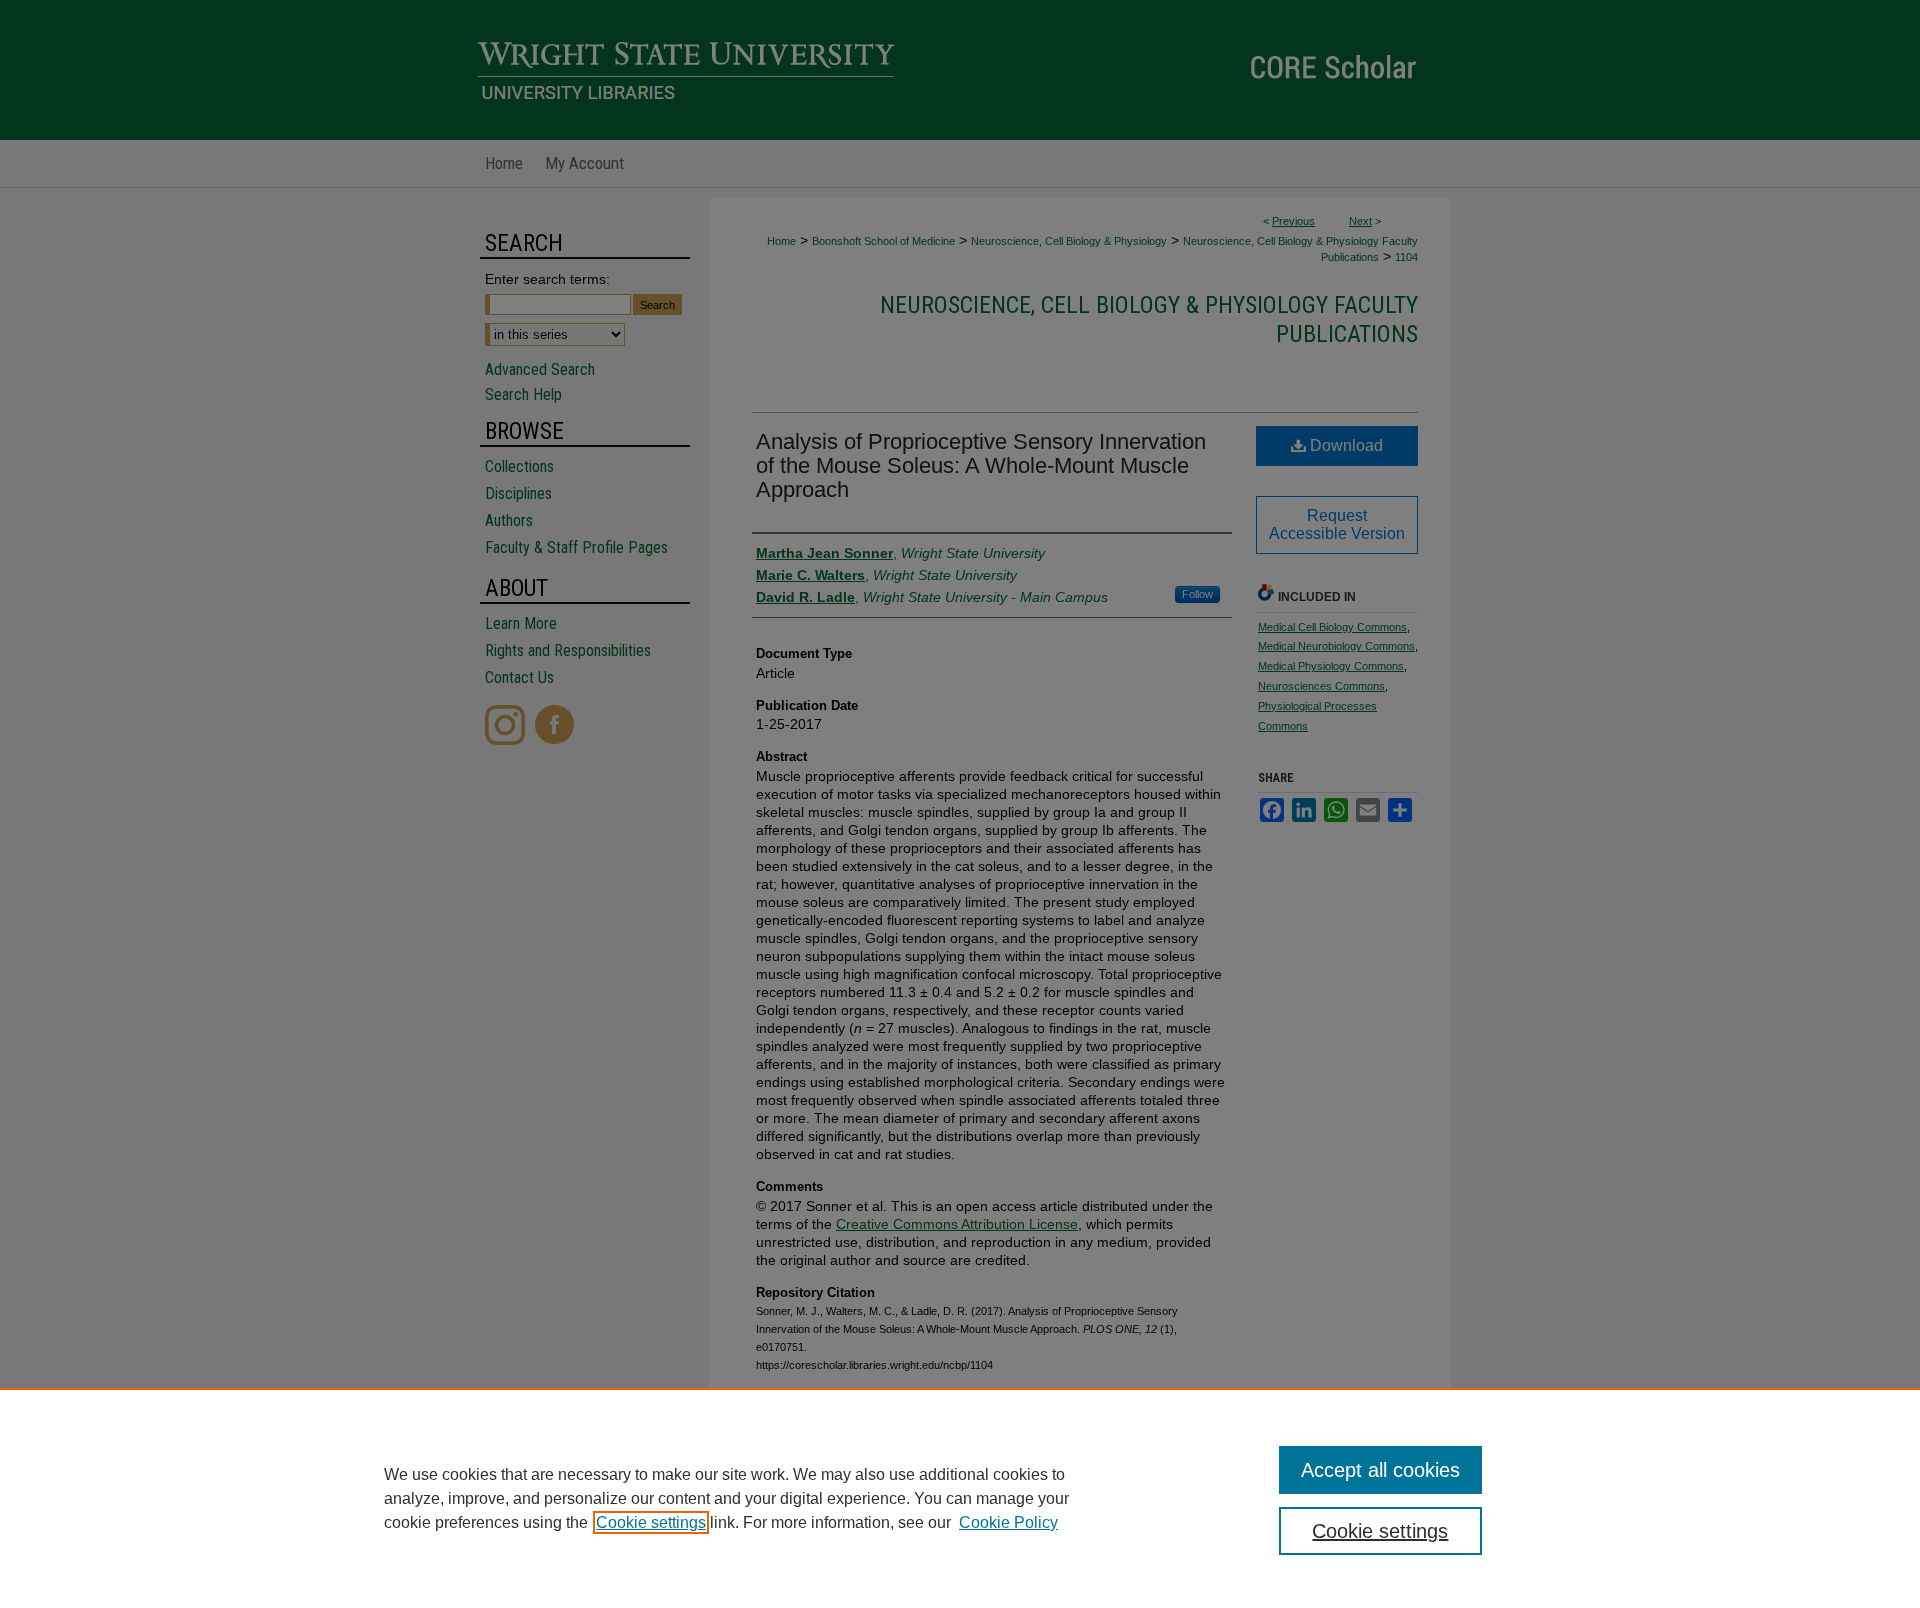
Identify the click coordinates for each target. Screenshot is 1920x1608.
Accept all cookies (1380, 1470)
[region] (960, 1498)
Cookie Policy (1008, 1522)
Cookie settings (651, 1522)
